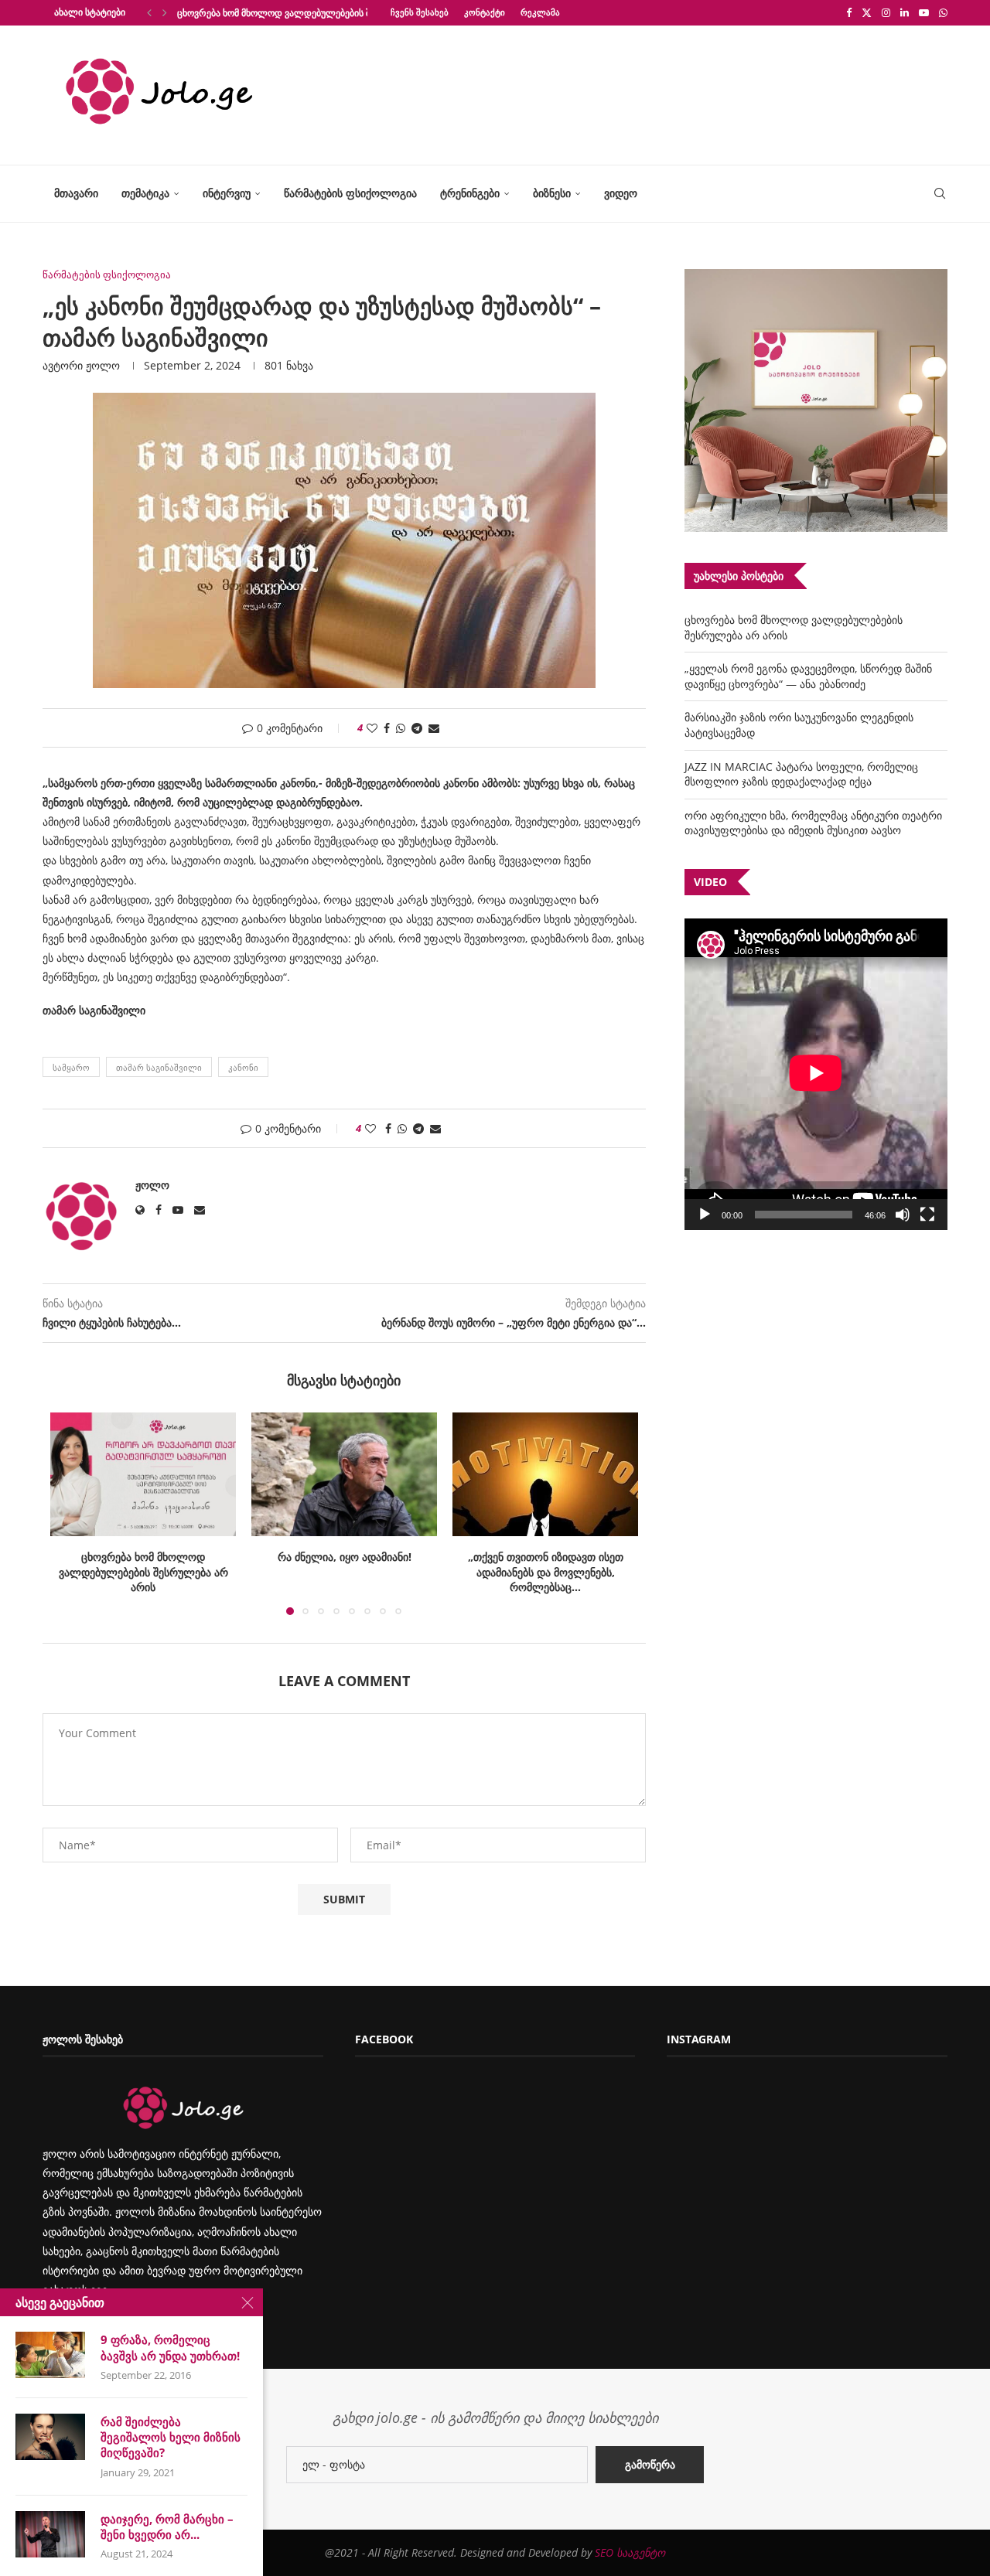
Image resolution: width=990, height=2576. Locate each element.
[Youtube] (924, 12)
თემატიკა (145, 193)
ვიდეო (621, 193)
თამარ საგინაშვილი (159, 1067)
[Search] (940, 194)
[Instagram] (886, 12)
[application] (816, 1074)
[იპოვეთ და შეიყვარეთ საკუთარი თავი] (545, 1474)
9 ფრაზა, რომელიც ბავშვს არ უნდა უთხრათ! (170, 2347)
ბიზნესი (552, 193)
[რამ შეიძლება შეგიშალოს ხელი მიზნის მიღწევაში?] (50, 2437)
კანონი (243, 1067)
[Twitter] (867, 12)
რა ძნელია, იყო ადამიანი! (143, 1557)
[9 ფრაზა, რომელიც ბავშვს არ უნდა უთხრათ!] (50, 2355)
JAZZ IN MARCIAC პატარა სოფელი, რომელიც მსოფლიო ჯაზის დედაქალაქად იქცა (801, 774)
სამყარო (71, 1067)
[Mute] (903, 1215)
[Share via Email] (434, 728)
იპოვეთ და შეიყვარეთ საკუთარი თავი (546, 1564)
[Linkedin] (905, 12)
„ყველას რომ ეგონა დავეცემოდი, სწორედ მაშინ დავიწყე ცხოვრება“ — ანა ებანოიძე (808, 676)
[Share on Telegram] (417, 728)
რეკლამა (540, 12)
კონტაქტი (485, 12)
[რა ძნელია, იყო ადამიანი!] (143, 1474)
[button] (149, 12)
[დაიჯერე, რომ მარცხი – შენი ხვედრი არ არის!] (50, 2534)
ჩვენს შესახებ (420, 12)
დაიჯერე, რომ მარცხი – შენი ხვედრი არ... (167, 2527)
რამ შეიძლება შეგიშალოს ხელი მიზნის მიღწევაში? (171, 2437)
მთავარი (76, 193)
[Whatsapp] (943, 12)
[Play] (705, 1215)
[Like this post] (372, 728)
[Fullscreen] (927, 1215)
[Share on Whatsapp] (401, 728)
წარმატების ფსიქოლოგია (350, 193)
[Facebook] (849, 12)
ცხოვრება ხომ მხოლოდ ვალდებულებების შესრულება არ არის (316, 13)
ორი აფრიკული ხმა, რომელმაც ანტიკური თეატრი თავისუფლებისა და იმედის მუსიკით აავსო (813, 823)
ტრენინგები (470, 193)
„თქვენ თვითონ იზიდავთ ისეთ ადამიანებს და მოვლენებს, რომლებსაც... (345, 1572)
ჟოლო (103, 365)
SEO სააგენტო (630, 2552)
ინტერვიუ (227, 193)
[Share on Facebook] (387, 728)
